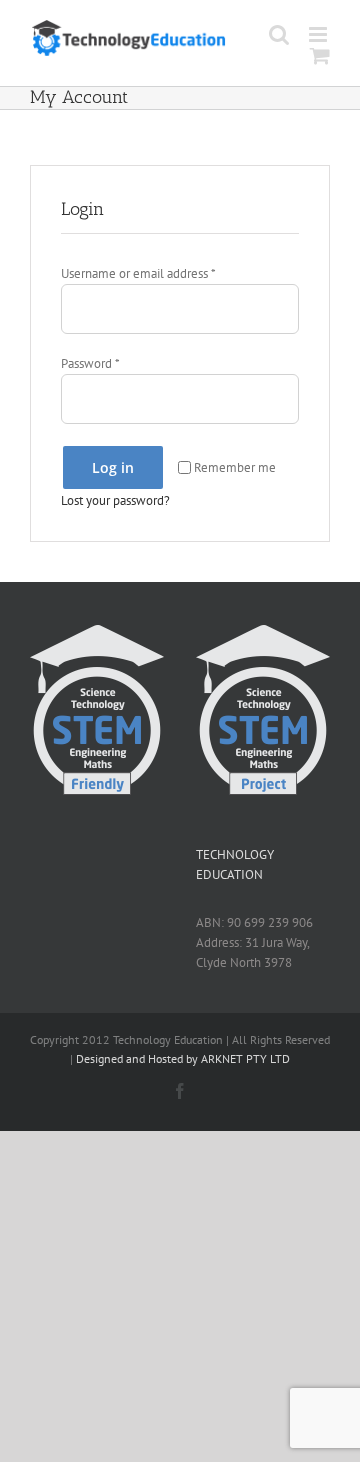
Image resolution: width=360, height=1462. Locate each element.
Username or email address (138, 273)
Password (90, 363)
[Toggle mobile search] (279, 34)
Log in (113, 467)
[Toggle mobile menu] (319, 34)
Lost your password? (115, 500)
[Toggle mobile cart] (320, 55)
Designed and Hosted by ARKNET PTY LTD (183, 1058)
